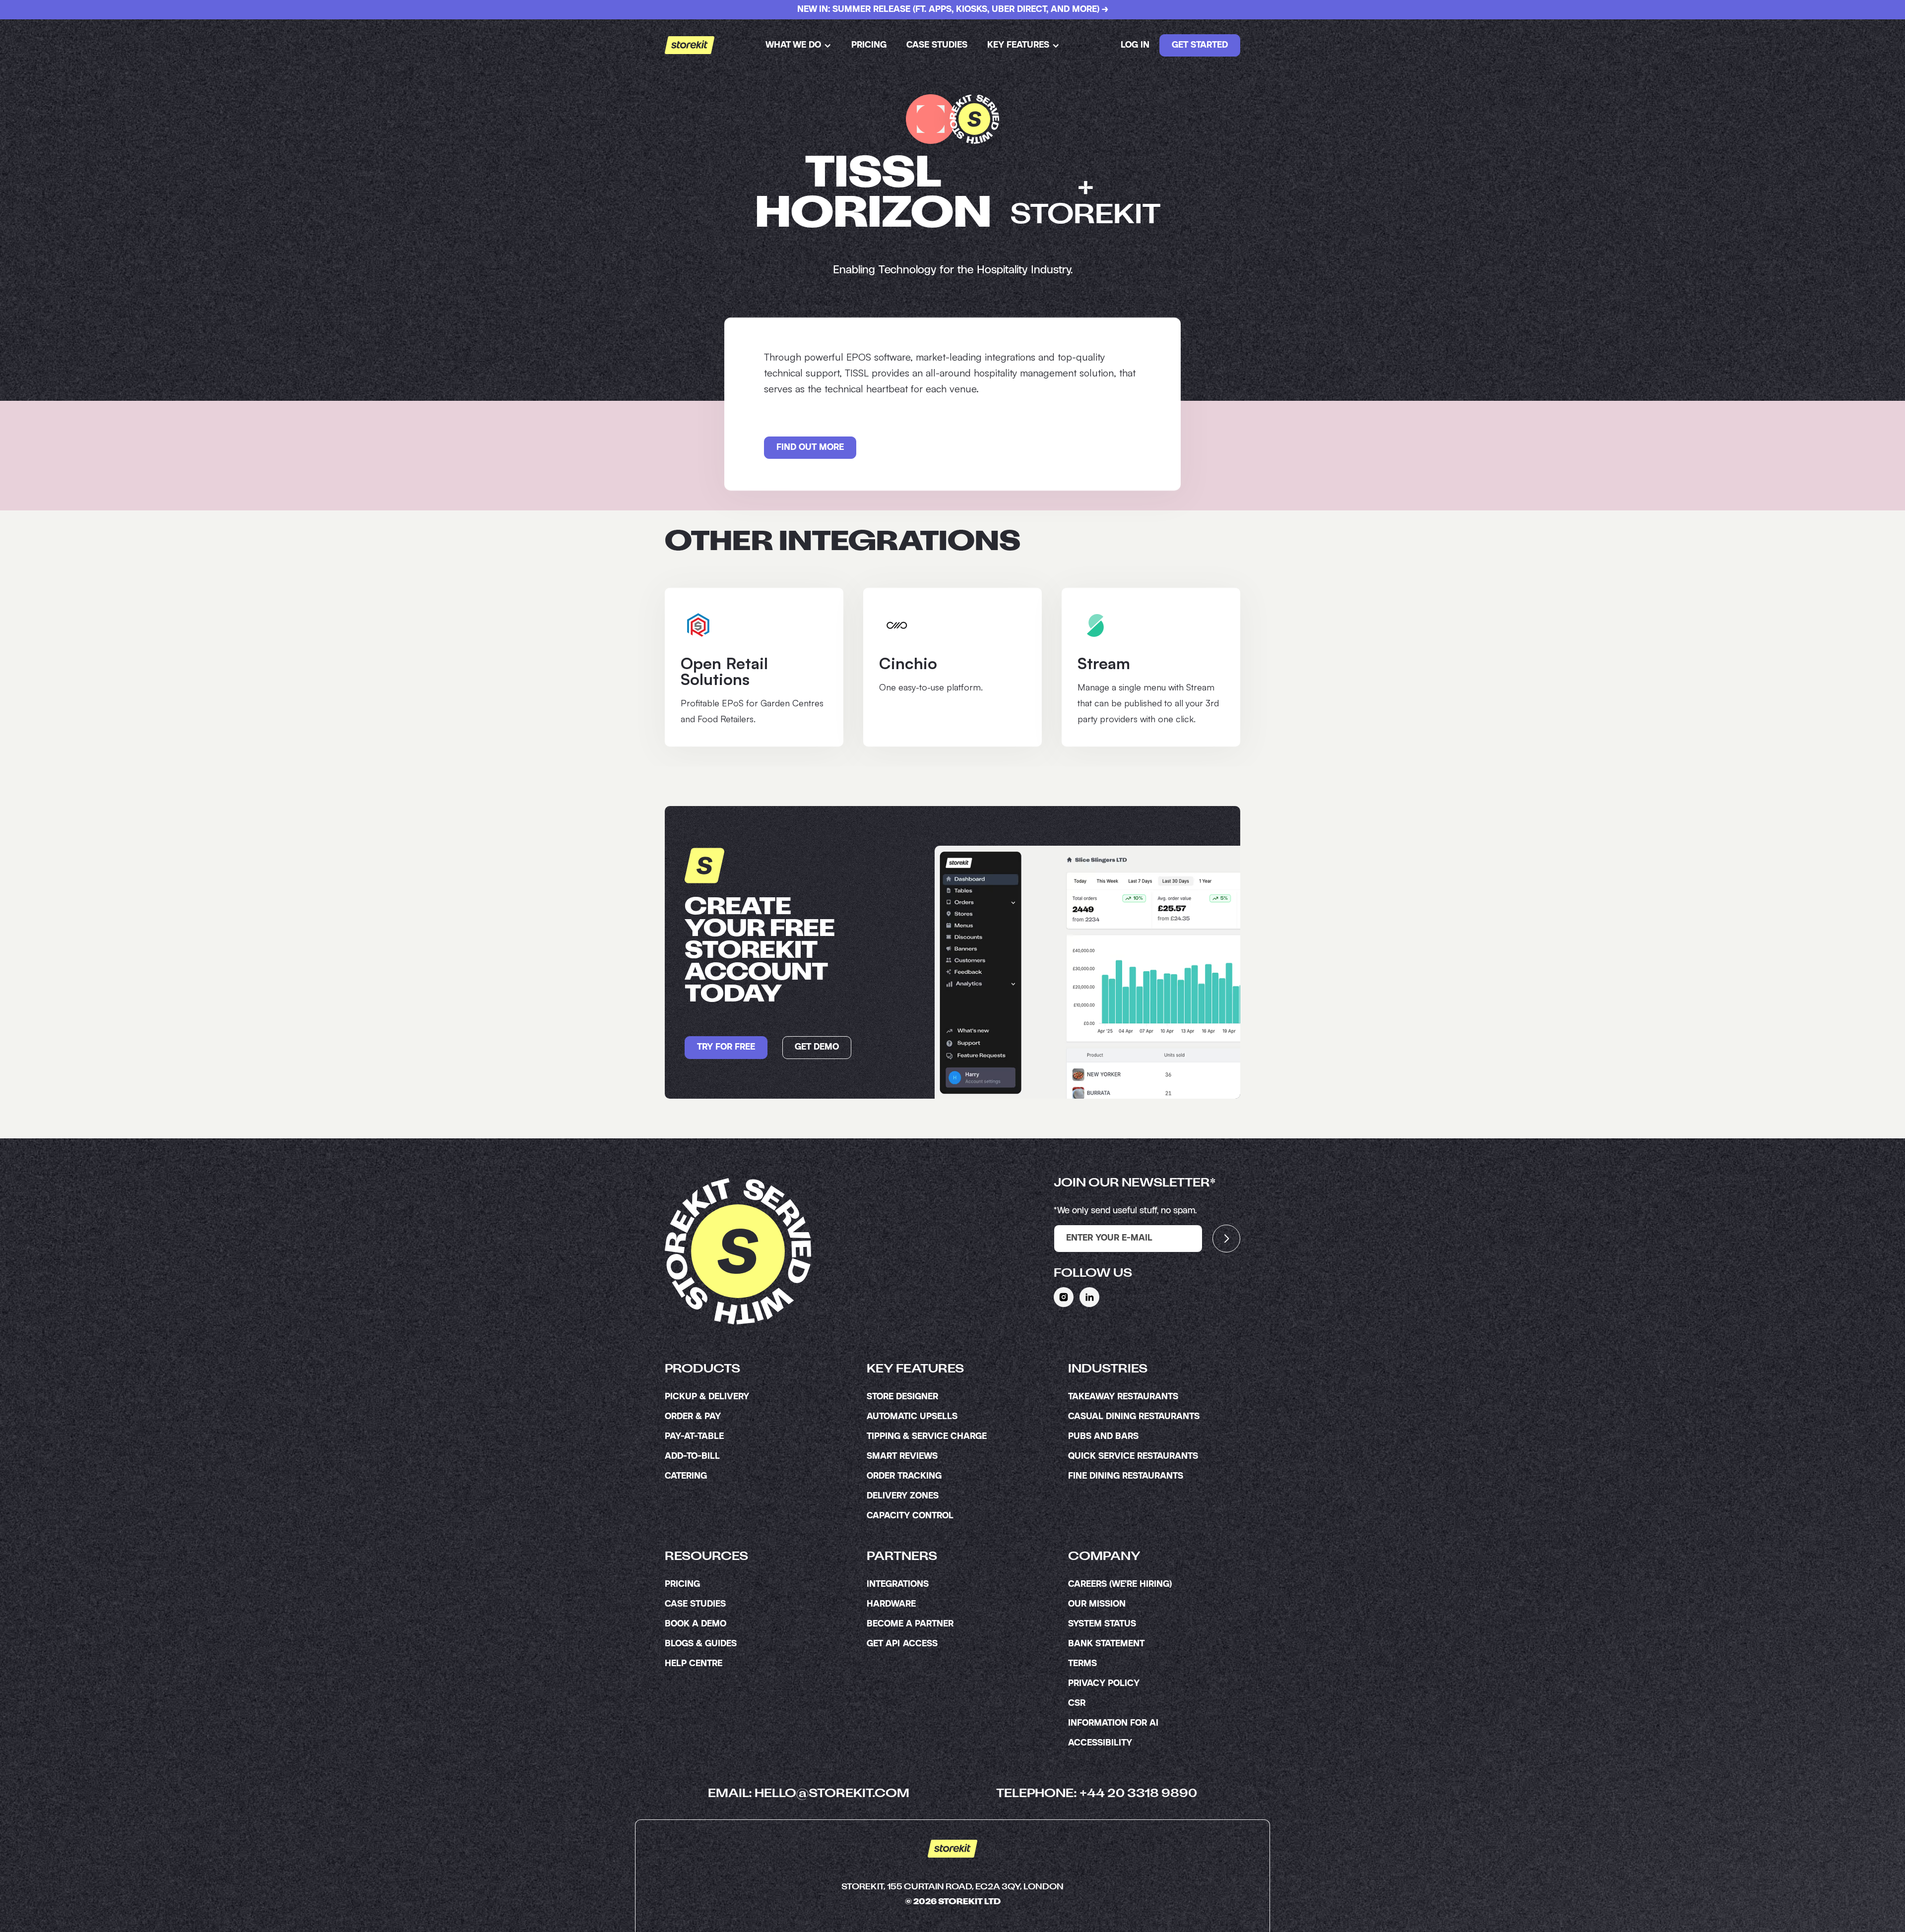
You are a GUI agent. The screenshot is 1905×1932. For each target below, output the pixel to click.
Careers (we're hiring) (1120, 1584)
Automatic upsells (912, 1417)
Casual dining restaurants (1134, 1417)
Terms (1082, 1664)
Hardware (891, 1604)
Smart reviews (902, 1456)
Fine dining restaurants (1126, 1476)
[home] (690, 45)
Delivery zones (903, 1496)
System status (1102, 1624)
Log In (1135, 45)
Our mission (1097, 1604)
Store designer (902, 1397)
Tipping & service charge (927, 1436)
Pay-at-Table (694, 1436)
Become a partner (910, 1624)
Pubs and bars (1103, 1436)
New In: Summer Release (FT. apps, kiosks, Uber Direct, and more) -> (953, 9)
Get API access (902, 1644)
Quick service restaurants (1133, 1456)
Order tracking (904, 1476)
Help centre (694, 1664)
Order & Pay (693, 1417)
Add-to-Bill (692, 1456)
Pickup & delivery (707, 1397)
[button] (798, 45)
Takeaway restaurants (1123, 1397)
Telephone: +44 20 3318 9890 (1097, 1794)
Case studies (937, 45)
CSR (1077, 1703)
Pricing (869, 45)
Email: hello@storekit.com (809, 1794)
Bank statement (1106, 1644)
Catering (686, 1476)
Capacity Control (910, 1516)
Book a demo (696, 1624)
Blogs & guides (701, 1644)
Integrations (898, 1584)
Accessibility (1100, 1743)
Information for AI (1113, 1723)
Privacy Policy (1104, 1683)
